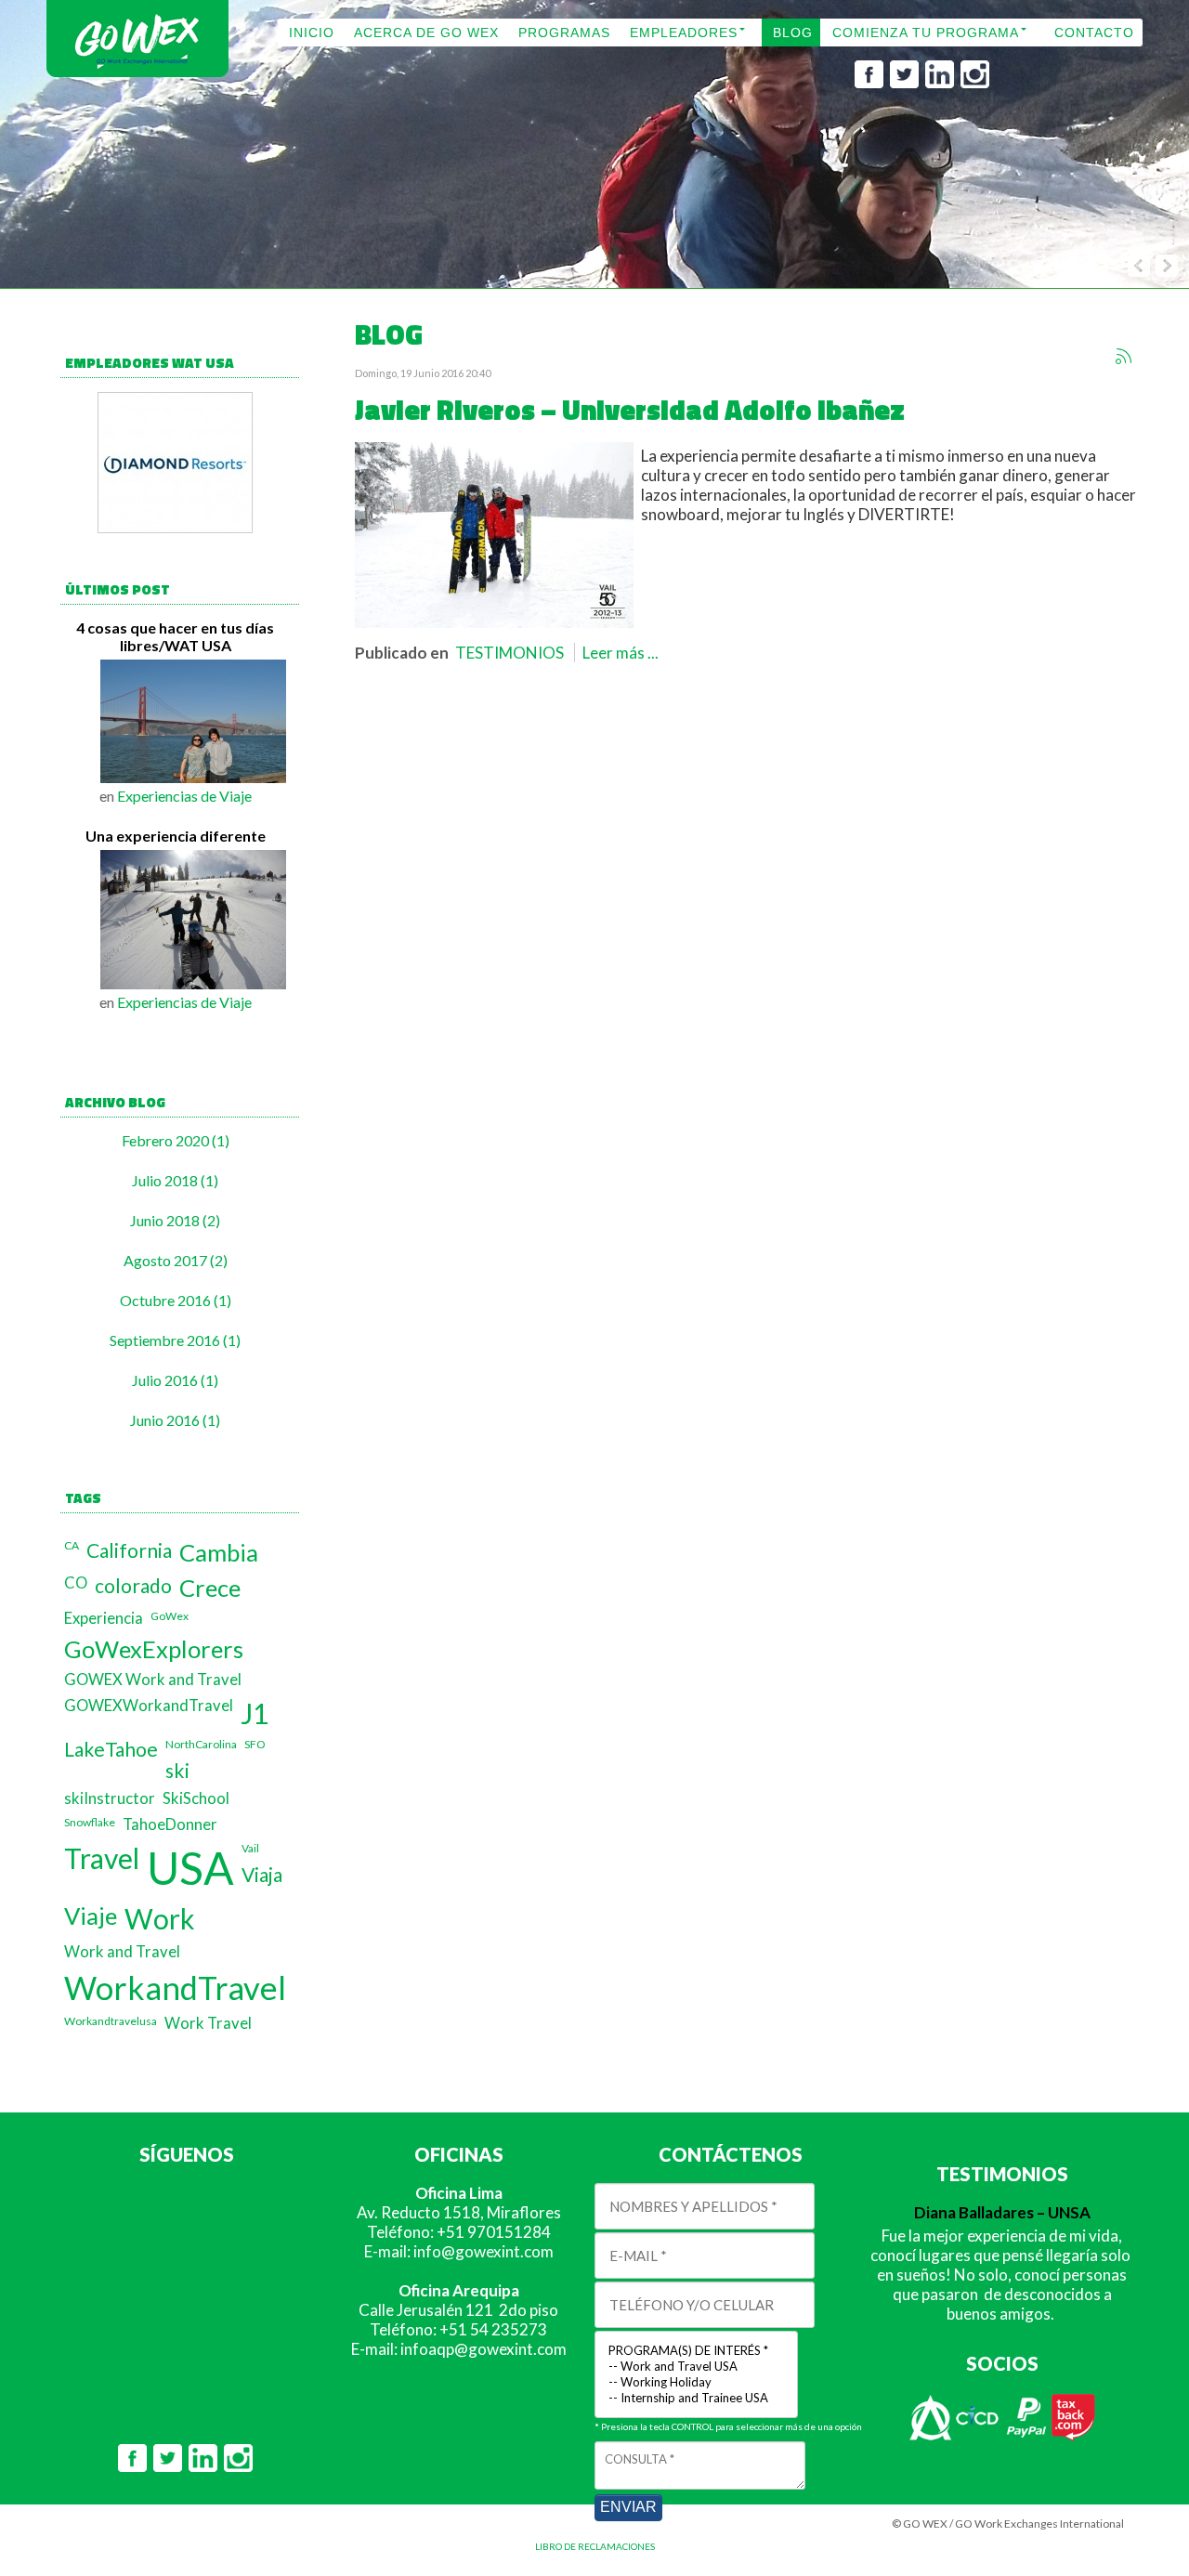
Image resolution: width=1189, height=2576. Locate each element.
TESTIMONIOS (510, 653)
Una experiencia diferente (176, 836)
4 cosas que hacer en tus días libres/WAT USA (175, 636)
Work (160, 1918)
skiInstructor (110, 1798)
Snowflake (90, 1822)
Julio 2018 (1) (175, 1180)
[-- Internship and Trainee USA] (696, 2398)
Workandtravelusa (111, 2021)
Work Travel (208, 2023)
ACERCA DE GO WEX (426, 33)
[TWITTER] (904, 83)
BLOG (793, 33)
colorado (133, 1585)
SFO (255, 1744)
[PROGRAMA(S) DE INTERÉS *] (696, 2351)
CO (76, 1583)
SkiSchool (196, 1798)
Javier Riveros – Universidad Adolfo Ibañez (630, 410)
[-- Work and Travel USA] (696, 2367)
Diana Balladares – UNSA (1002, 2212)
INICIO (312, 33)
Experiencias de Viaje (184, 796)
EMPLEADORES (684, 33)
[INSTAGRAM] (975, 83)
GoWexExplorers (154, 1649)
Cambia (219, 1552)
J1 (255, 1713)
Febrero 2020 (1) (176, 1140)
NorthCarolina (201, 1744)
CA (72, 1545)
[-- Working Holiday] (696, 2382)
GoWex (170, 1616)
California (129, 1550)
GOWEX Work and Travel (153, 1680)
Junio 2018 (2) (175, 1220)
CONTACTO (1094, 33)
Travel (102, 1858)
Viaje (91, 1916)
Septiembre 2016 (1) (175, 1340)
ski (177, 1770)
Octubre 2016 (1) (176, 1300)
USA (190, 1868)
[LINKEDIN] (940, 83)
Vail (250, 1848)
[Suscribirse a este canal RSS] (1123, 356)
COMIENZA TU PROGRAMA (926, 33)
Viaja (262, 1874)
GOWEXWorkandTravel (149, 1706)
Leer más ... (621, 653)
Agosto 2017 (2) (176, 1260)
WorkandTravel (175, 1988)
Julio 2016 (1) (175, 1380)
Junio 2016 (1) (175, 1420)
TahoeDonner (170, 1824)
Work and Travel (122, 1952)
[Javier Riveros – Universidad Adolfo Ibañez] (494, 622)
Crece (210, 1588)
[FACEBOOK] (869, 83)
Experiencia (104, 1618)
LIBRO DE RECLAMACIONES (595, 2546)
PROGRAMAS (564, 33)
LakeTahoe (111, 1749)
